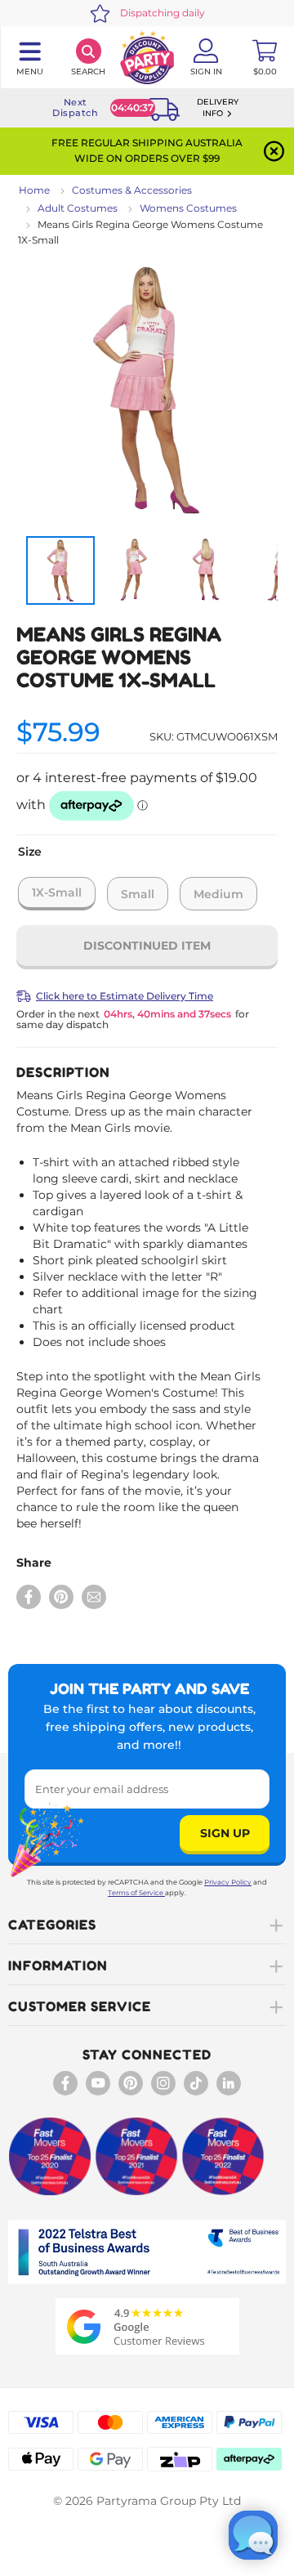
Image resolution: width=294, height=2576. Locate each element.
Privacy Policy (228, 1882)
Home (34, 190)
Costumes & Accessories (132, 190)
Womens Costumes (188, 208)
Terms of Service (136, 1893)
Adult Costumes (78, 208)
